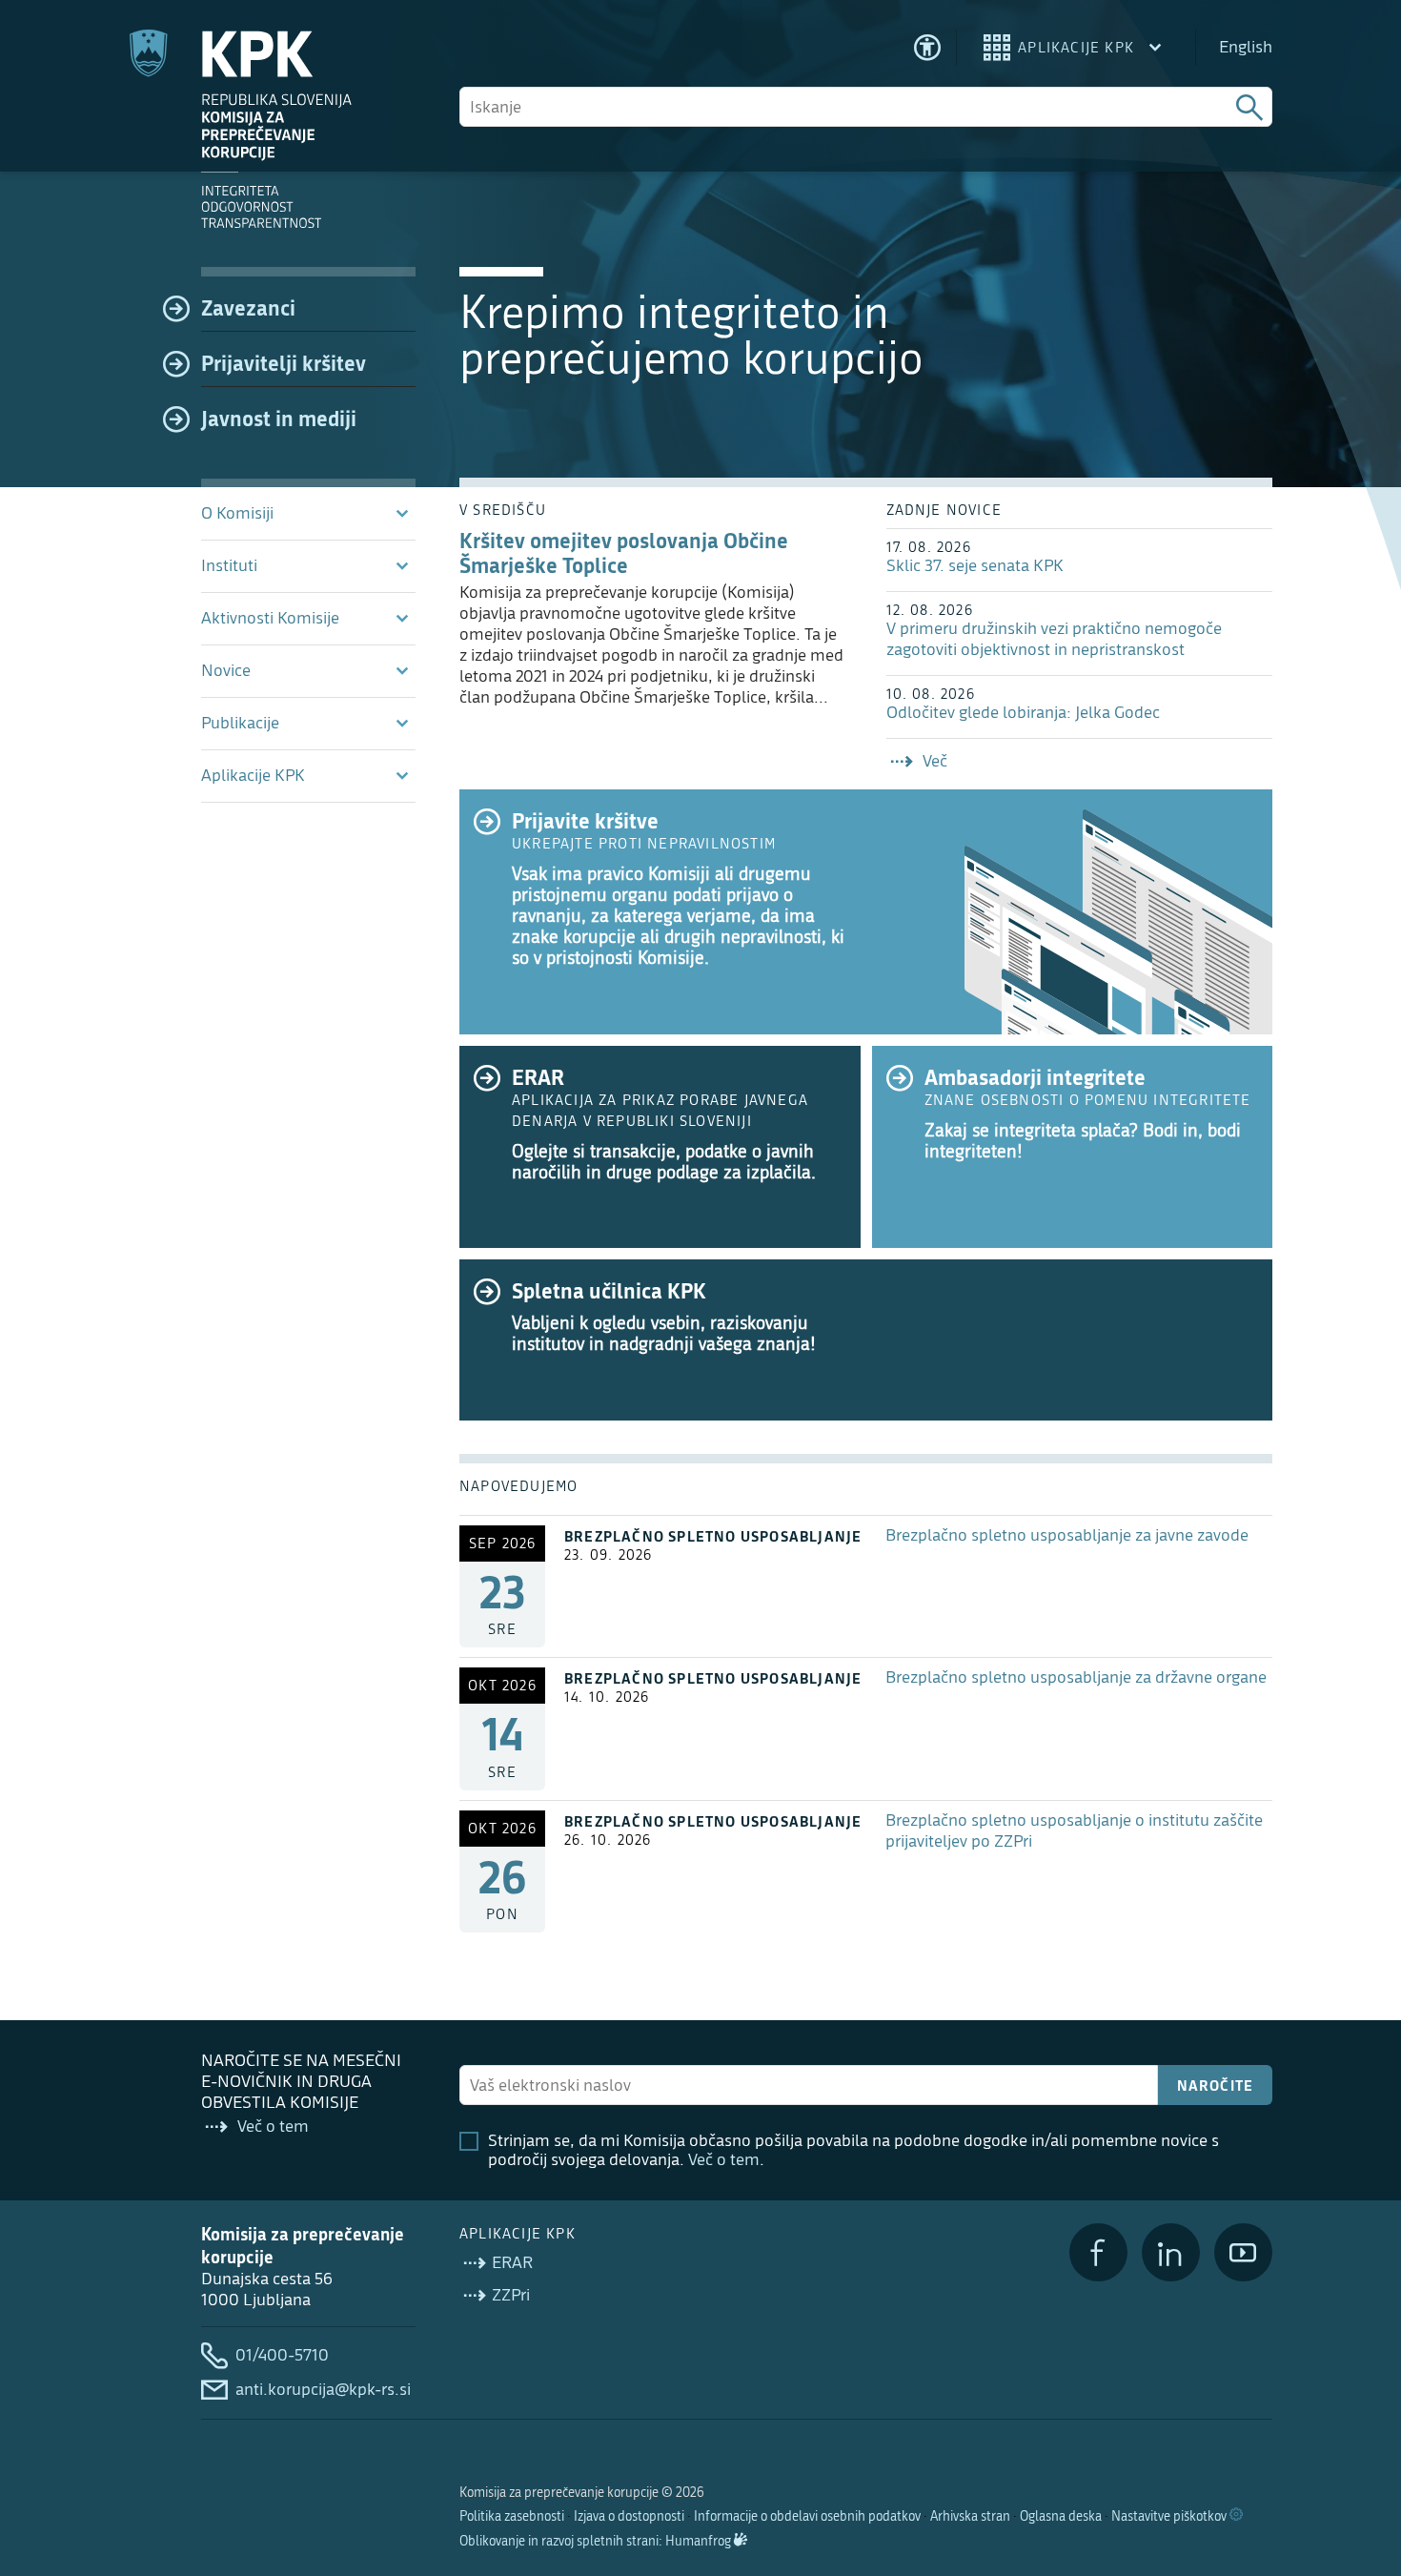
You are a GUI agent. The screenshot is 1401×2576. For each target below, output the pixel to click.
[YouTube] (1243, 2252)
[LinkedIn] (1171, 2252)
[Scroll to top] (1359, 2464)
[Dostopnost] (927, 48)
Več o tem (724, 2160)
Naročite (1216, 2085)
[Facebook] (1098, 2252)
